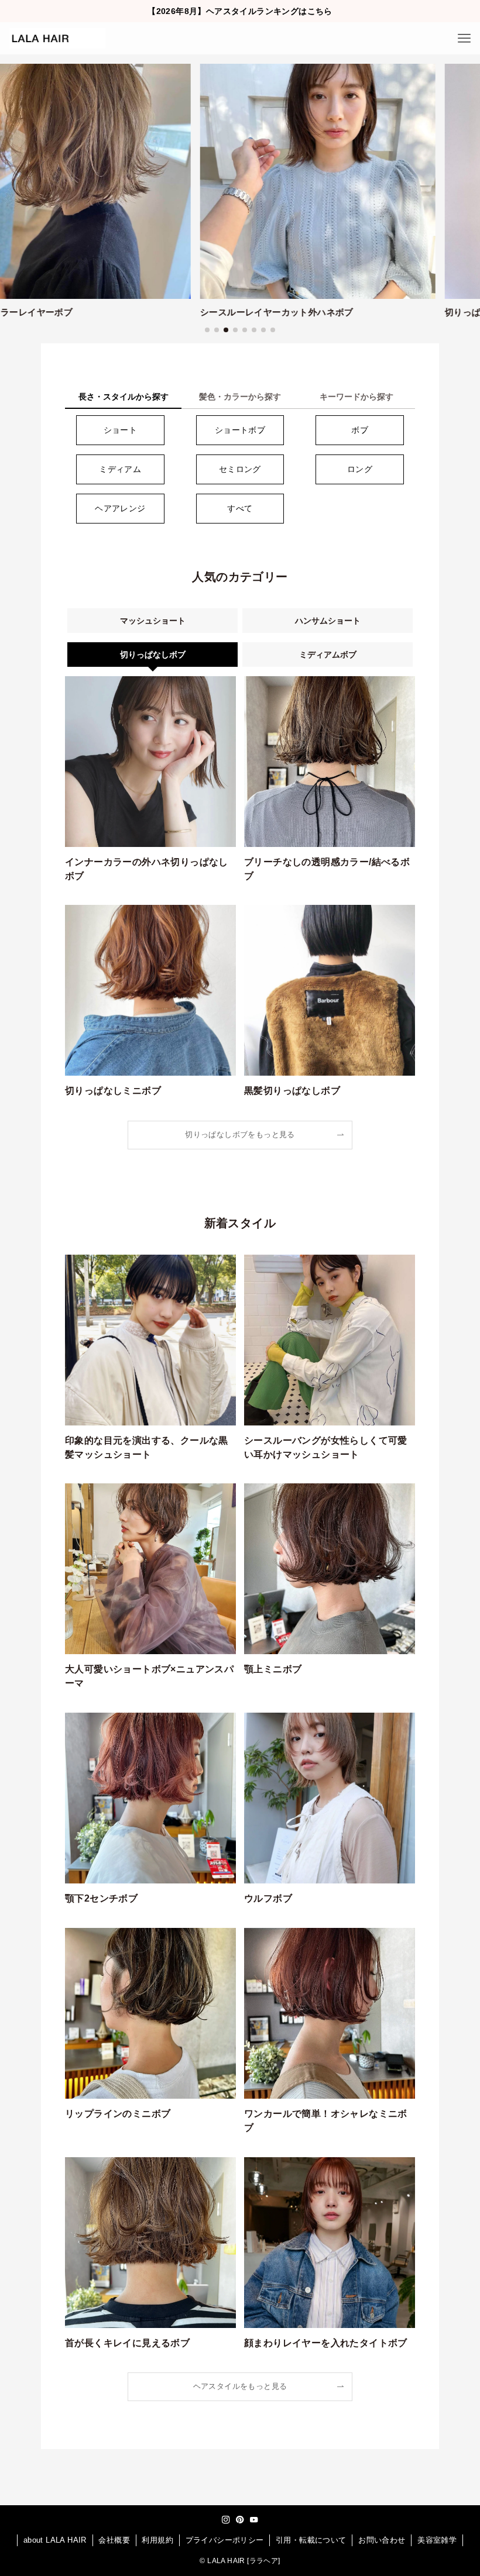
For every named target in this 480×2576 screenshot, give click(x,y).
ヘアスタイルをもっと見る (240, 2386)
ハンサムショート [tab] (328, 621)
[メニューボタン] (464, 38)
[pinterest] (240, 2520)
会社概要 (114, 2540)
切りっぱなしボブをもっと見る (240, 1135)
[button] (207, 330)
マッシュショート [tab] (153, 621)
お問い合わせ (382, 2540)
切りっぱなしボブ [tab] (153, 655)
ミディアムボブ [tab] (328, 655)
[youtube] (254, 2520)
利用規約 (157, 2540)
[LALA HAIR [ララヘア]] (57, 38)
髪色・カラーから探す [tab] (240, 397)
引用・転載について (311, 2540)
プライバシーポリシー (225, 2540)
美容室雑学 (437, 2540)
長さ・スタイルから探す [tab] (124, 397)
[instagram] (226, 2520)
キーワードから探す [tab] (356, 397)
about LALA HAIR (55, 2540)
